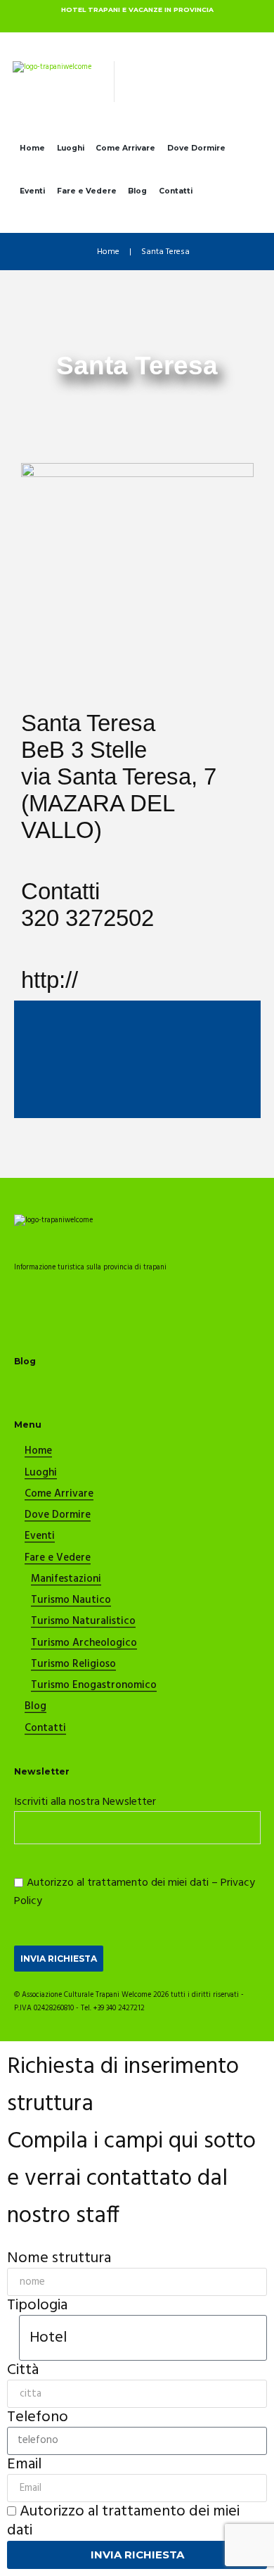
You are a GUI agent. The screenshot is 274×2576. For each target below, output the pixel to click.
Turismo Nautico (71, 1601)
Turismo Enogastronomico (94, 1686)
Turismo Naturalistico (83, 1622)
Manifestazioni (66, 1580)
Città (23, 2370)
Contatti (176, 191)
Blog (137, 191)
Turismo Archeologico (84, 1644)
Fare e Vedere (87, 191)
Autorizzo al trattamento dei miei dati (123, 2521)
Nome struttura (59, 2258)
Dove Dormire (196, 148)
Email (24, 2464)
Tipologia (37, 2305)
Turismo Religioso (73, 1665)
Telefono (38, 2417)
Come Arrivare (125, 148)
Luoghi (71, 148)
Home (32, 148)
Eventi (32, 191)
